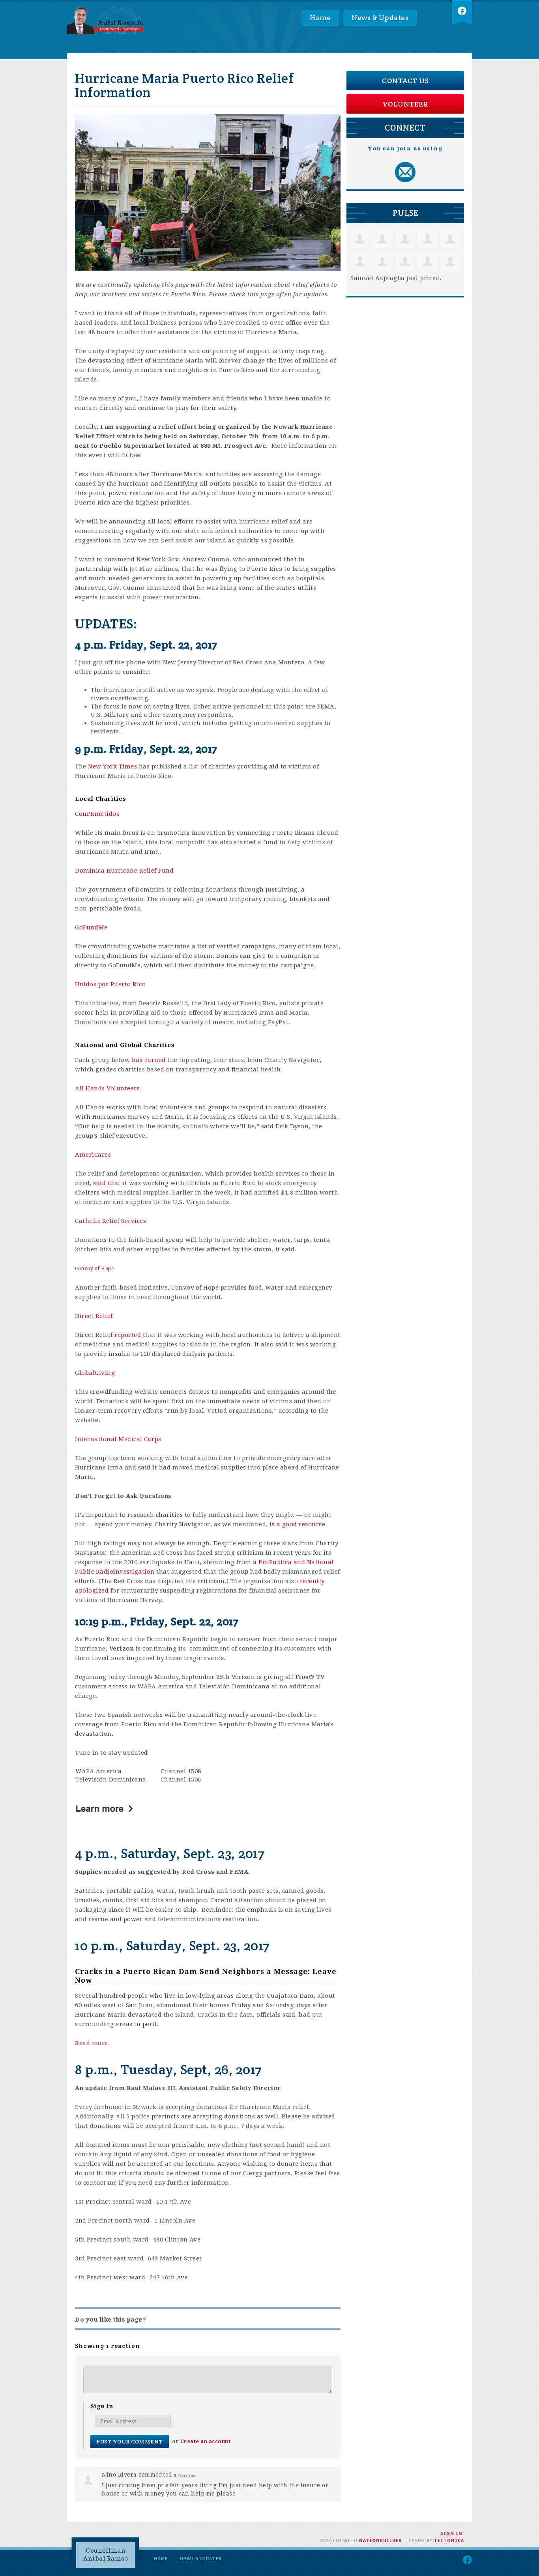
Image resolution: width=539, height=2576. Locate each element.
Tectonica (449, 2541)
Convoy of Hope (94, 1269)
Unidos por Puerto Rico (110, 984)
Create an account (206, 2441)
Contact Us (405, 81)
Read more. (92, 2043)
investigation (134, 1572)
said (100, 1183)
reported (128, 1335)
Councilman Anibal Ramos (106, 2555)
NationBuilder (380, 2541)
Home (320, 18)
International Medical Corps (118, 1439)
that (114, 1183)
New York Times (112, 766)
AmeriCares (93, 1155)
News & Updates (380, 18)
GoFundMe (91, 927)
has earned (149, 1060)
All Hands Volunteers (107, 1088)
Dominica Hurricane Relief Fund (124, 871)
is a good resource (297, 1524)
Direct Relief (94, 1316)
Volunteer (405, 104)
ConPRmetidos (97, 814)
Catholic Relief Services (110, 1221)
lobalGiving (97, 1373)
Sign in (451, 2534)
